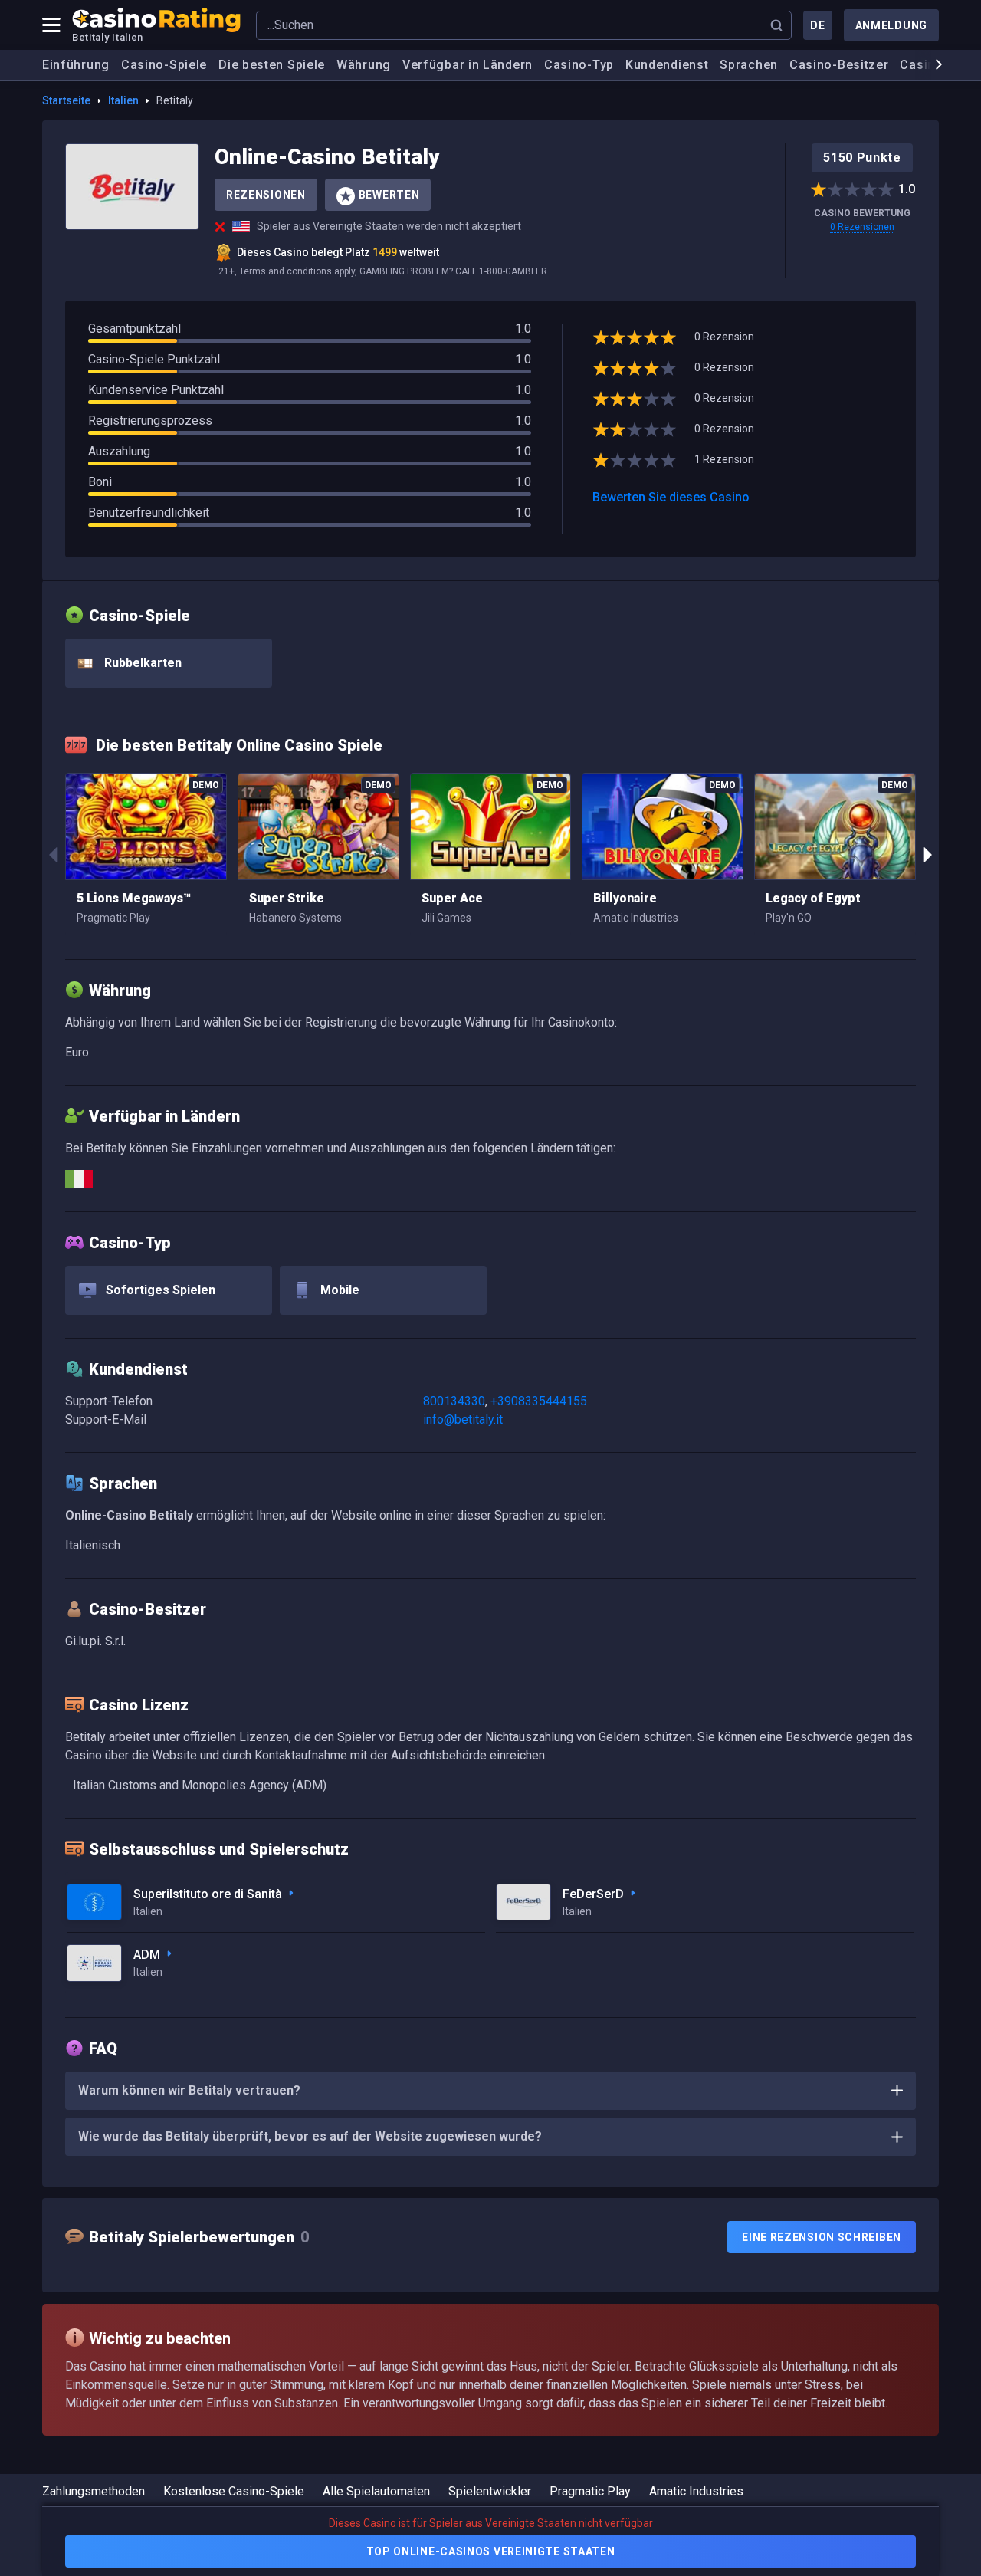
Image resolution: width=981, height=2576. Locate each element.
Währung (364, 65)
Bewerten (389, 195)
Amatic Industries (696, 2491)
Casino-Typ (579, 65)
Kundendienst (667, 65)
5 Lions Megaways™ (134, 898)
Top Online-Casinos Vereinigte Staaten (491, 2551)
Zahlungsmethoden (94, 2491)
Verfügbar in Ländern (468, 65)
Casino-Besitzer (839, 65)
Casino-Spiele (164, 65)
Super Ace (452, 898)
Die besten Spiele (272, 65)
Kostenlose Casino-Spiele (234, 2491)
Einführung (76, 65)
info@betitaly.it (463, 1419)
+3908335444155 (539, 1401)
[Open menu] (51, 25)
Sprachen (749, 65)
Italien (123, 100)
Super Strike (287, 898)
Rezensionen (266, 195)
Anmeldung (891, 25)
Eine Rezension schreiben (822, 2237)
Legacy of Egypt (813, 898)
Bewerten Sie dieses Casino (671, 497)
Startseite (66, 100)
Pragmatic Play (590, 2491)
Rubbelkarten (141, 663)
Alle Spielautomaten (376, 2491)
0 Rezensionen (862, 227)
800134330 (454, 1401)
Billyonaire (625, 898)
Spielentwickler (490, 2491)
